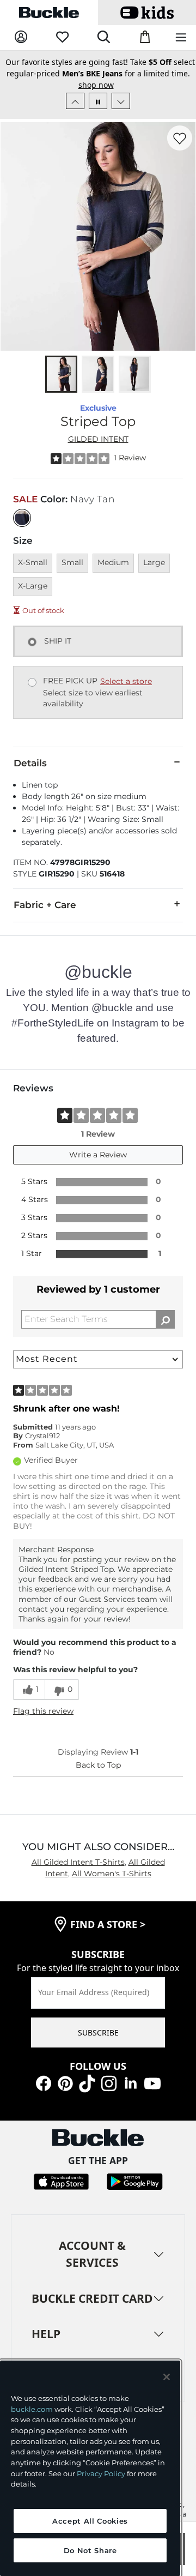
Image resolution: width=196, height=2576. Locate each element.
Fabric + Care (45, 905)
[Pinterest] (65, 2082)
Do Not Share (90, 2550)
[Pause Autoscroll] (98, 101)
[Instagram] (109, 2082)
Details (30, 763)
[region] (90, 2468)
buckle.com (32, 2409)
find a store (108, 1924)
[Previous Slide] (75, 101)
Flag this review (43, 1711)
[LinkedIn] (131, 2082)
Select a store (126, 681)
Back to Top (98, 1765)
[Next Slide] (121, 101)
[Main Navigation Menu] (181, 38)
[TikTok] (87, 2082)
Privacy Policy (101, 2473)
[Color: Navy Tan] (22, 518)
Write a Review (98, 1155)
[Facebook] (44, 2082)
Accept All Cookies (90, 2521)
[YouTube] (152, 2082)
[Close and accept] (167, 2377)
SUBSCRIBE (98, 2032)
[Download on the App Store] (61, 2180)
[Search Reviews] (165, 1319)
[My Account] (21, 37)
